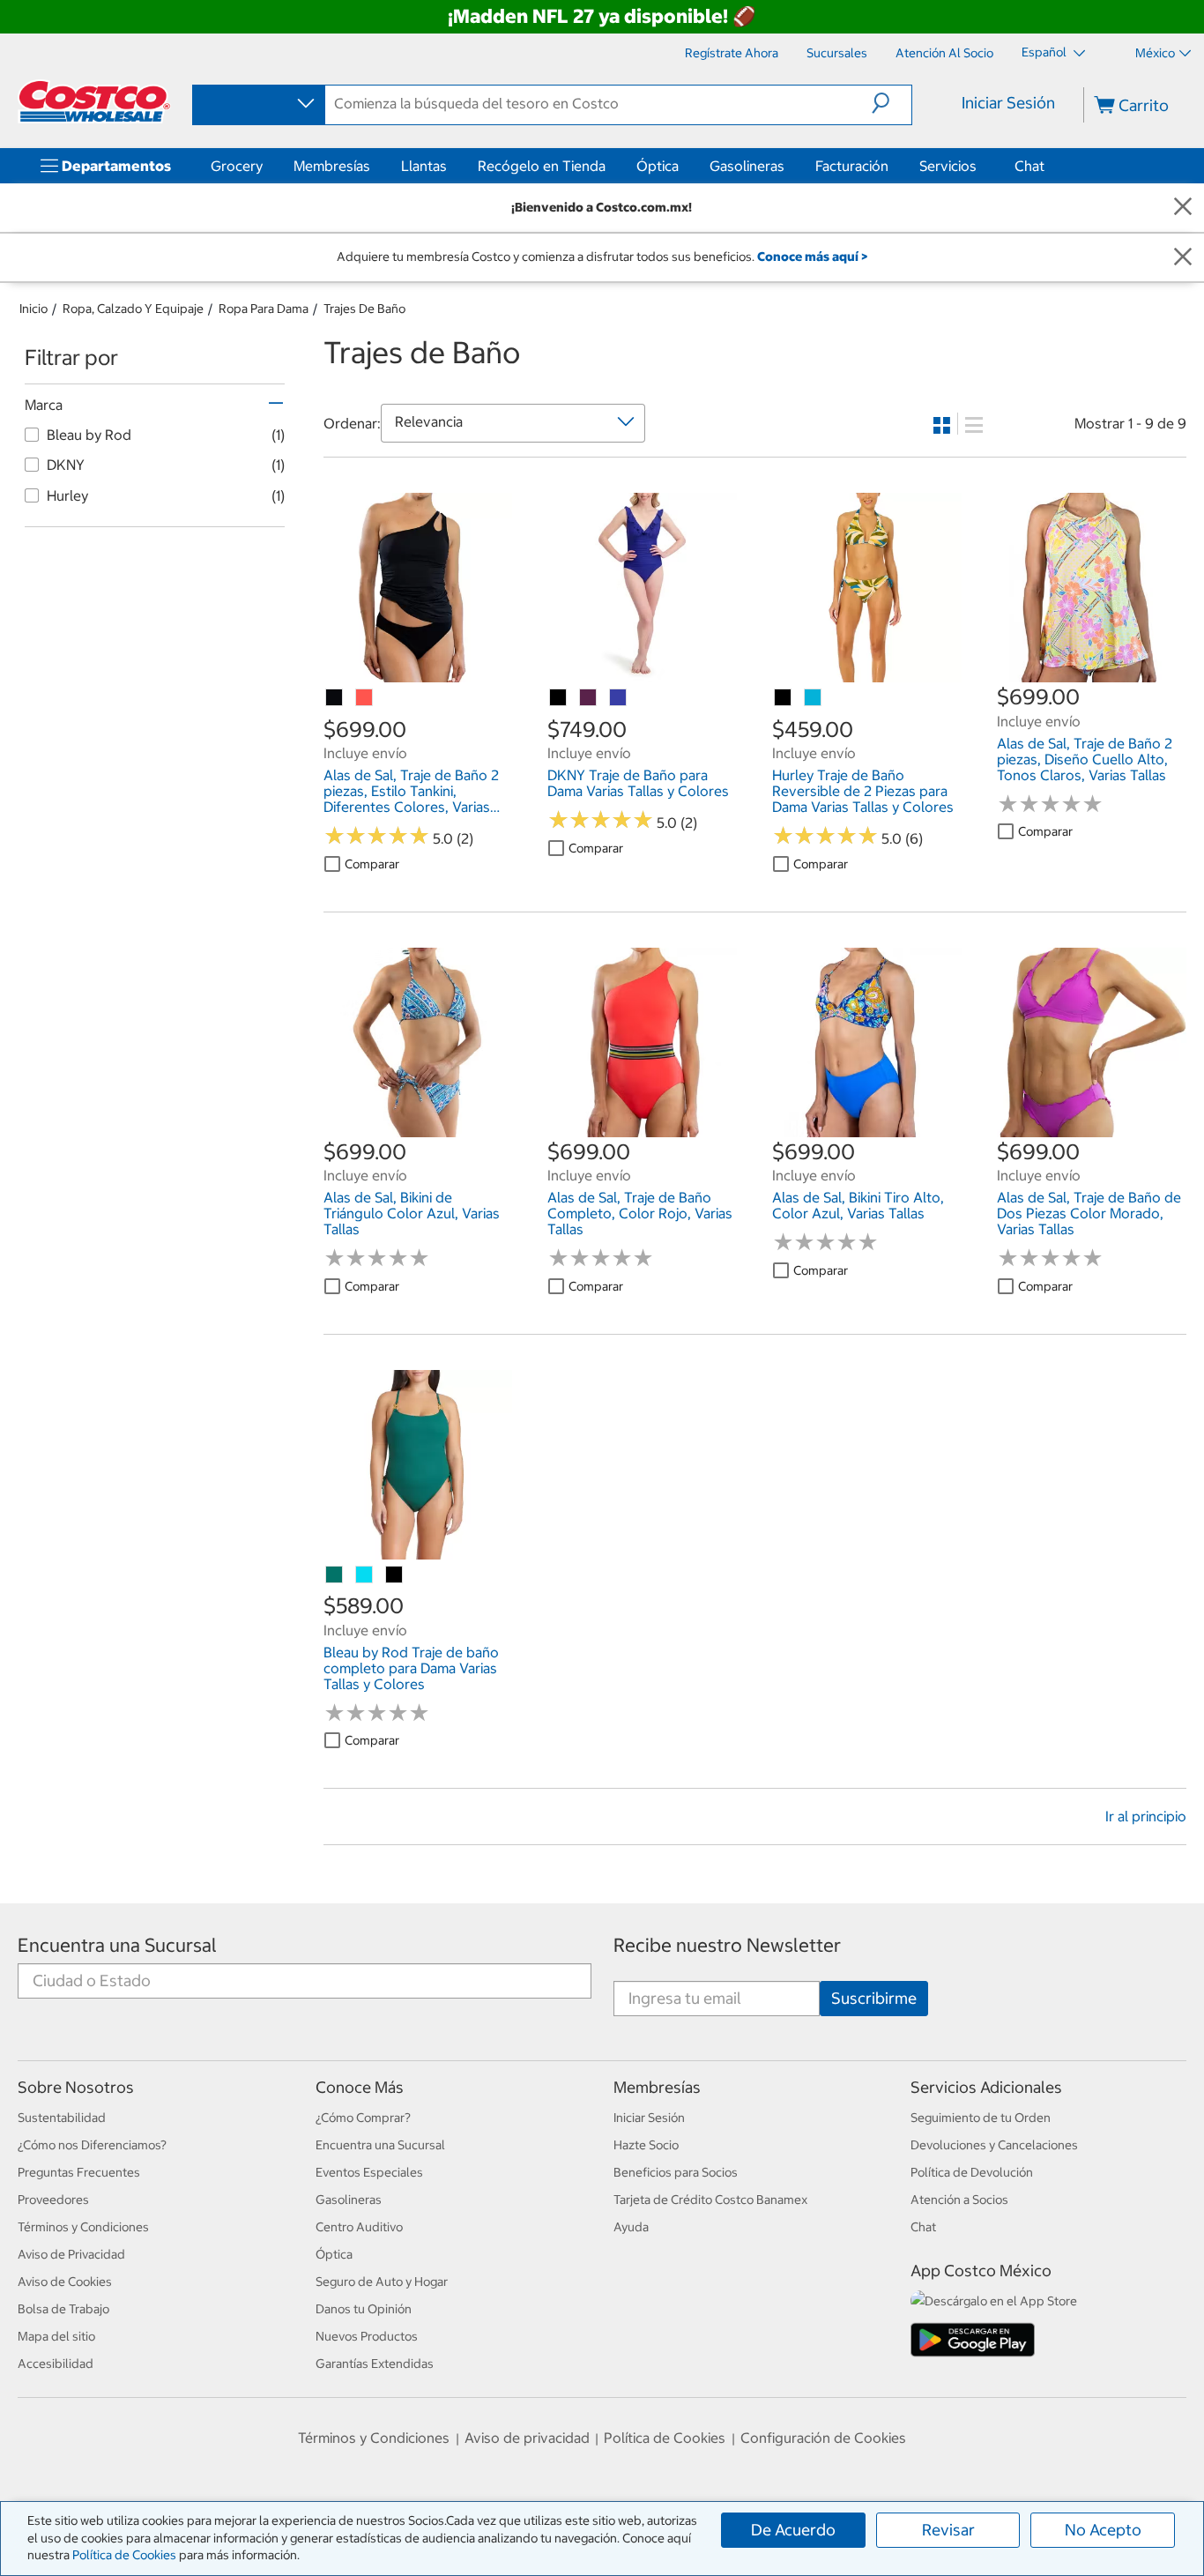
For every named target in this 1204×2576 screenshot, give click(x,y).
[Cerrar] (1183, 208)
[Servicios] (980, 166)
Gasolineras (747, 166)
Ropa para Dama (264, 309)
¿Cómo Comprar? (363, 2118)
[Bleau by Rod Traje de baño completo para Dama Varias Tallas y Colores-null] (335, 1575)
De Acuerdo (793, 2530)
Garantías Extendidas (375, 2364)
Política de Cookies (124, 2555)
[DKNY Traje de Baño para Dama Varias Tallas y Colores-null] (589, 698)
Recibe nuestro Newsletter (727, 1945)
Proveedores (53, 2200)
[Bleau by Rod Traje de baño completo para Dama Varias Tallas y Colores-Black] (395, 1575)
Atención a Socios (959, 2200)
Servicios (948, 166)
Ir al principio (1146, 1816)
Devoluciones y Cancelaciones (994, 2145)
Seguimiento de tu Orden (981, 2118)
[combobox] (257, 104)
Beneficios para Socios (676, 2172)
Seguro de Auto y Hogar (382, 2282)
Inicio (33, 309)
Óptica (658, 166)
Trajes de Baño (364, 309)
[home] (94, 101)
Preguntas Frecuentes (79, 2172)
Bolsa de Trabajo (63, 2309)
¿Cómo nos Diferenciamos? (92, 2145)
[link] (418, 674)
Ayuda (631, 2227)
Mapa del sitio (56, 2336)
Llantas (424, 166)
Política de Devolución (972, 2172)
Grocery (237, 166)
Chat (1029, 166)
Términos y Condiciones (83, 2227)
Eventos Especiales (369, 2172)
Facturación (852, 166)
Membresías (332, 166)
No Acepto (1103, 2530)
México (1155, 53)
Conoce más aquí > (812, 257)
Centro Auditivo (359, 2227)
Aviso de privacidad (527, 2438)
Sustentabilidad (62, 2118)
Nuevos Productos (367, 2336)
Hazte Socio (646, 2145)
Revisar (948, 2530)
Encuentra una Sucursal (117, 1945)
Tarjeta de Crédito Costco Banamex (710, 2200)
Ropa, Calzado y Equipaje (133, 309)
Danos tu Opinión (364, 2309)
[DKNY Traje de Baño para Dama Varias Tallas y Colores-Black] (559, 698)
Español (1045, 52)
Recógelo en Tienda (542, 166)
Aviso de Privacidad (71, 2254)
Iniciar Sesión (1008, 103)
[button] (892, 103)
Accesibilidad (56, 2364)
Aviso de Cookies (65, 2282)
